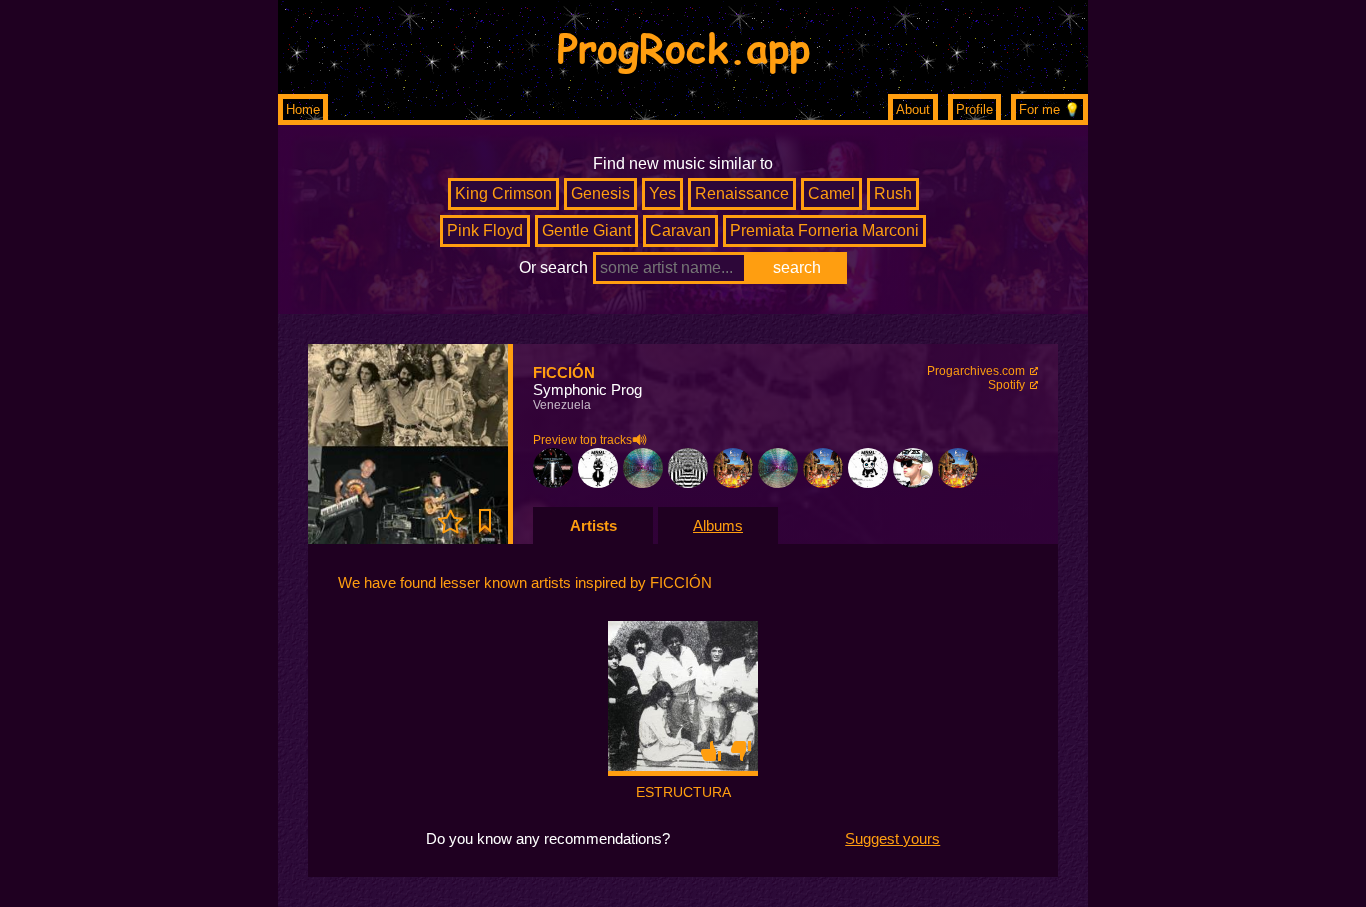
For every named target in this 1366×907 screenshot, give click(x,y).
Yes (662, 193)
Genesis (600, 193)
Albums (718, 525)
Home (303, 109)
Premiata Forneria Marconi (824, 230)
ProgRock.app (683, 47)
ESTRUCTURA (683, 792)
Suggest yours (892, 838)
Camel (831, 193)
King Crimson (503, 193)
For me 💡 (1049, 109)
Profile (974, 109)
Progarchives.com (976, 371)
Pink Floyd (485, 230)
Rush (893, 193)
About (913, 109)
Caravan (680, 230)
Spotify (1006, 385)
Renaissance (742, 193)
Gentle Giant (586, 230)
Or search (553, 267)
